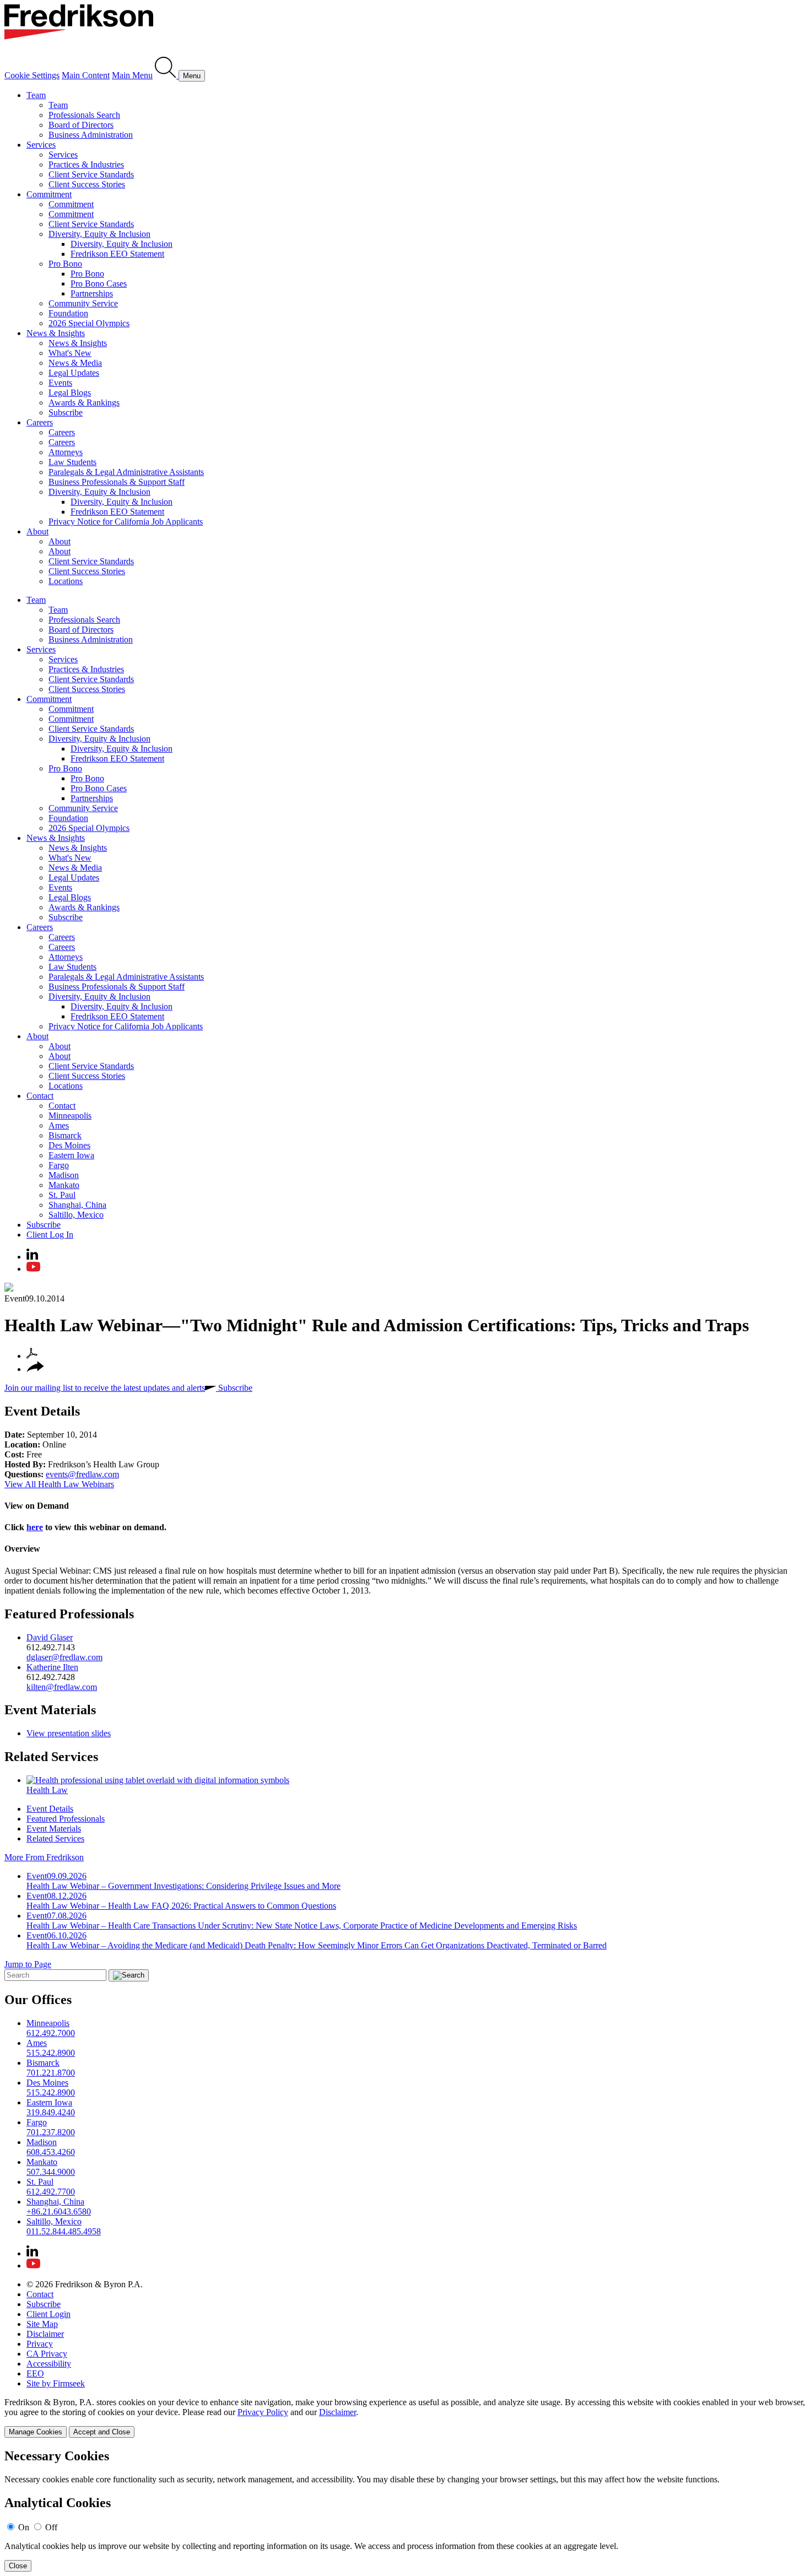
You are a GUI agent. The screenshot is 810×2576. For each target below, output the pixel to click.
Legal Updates (74, 373)
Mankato (64, 1185)
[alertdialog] (405, 2510)
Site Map (42, 2324)
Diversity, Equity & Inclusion (99, 234)
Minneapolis (70, 1116)
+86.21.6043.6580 (59, 2212)
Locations (66, 581)
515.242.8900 (51, 2053)
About (37, 531)
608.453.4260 (51, 2152)
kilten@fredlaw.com (62, 1687)
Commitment (49, 194)
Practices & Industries (86, 164)
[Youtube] (33, 1269)
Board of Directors (81, 125)
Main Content (86, 75)
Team (36, 95)
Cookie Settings (32, 75)
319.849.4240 (51, 2112)
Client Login (48, 2314)
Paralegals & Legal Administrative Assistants (126, 472)
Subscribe (66, 412)
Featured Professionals (69, 1614)
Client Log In (50, 1235)
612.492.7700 (51, 2192)
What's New (70, 353)
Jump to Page (28, 1964)
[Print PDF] (32, 1356)
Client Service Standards (91, 174)
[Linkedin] (32, 1257)
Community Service (83, 303)
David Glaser (50, 1637)
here (35, 1527)
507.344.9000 (51, 2172)
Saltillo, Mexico (76, 1215)
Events (60, 383)
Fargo (59, 1165)
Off (51, 2527)
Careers (40, 422)
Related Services (51, 1757)
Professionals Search (84, 115)
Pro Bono (65, 264)
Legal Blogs (70, 393)
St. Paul (62, 1195)
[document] (405, 2510)
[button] (35, 1369)
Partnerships (92, 293)
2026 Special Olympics (89, 323)
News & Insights (56, 333)
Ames (59, 1125)
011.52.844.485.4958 (64, 2231)
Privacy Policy (263, 2412)
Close (18, 2566)
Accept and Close (102, 2432)
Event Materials (50, 1710)
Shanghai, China (77, 1205)
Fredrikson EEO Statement (117, 254)
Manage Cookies (36, 2432)
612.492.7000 (51, 2033)
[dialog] (405, 2418)
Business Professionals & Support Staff (117, 482)
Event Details (42, 1411)
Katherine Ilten (52, 1667)
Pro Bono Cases (99, 283)
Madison (64, 1175)
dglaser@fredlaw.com (64, 1657)
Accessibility (49, 2364)
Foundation (68, 313)
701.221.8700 (51, 2073)
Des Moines (69, 1145)
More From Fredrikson (44, 1857)
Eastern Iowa (71, 1155)
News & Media (75, 363)
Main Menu (132, 75)
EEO (35, 2374)
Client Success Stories (87, 184)
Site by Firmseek (56, 2383)
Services (41, 145)
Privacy (40, 2344)
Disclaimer (45, 2334)
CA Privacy (47, 2354)
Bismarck (65, 1135)
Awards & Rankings (84, 403)
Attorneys (66, 452)
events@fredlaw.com (82, 1474)
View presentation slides (69, 1733)
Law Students (72, 462)
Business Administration (91, 135)
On (24, 2527)
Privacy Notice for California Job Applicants (126, 522)
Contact (40, 1096)
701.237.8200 (51, 2132)
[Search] (167, 75)
